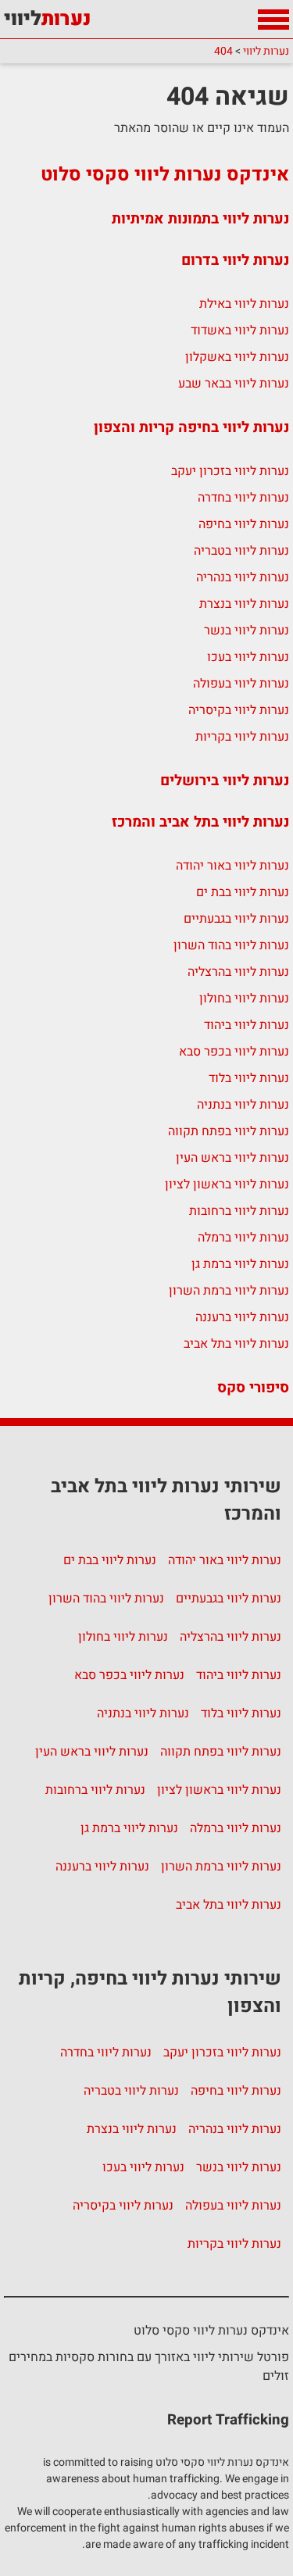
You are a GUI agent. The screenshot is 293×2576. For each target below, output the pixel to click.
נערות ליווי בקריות (242, 737)
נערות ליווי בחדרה (243, 498)
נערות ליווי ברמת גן (240, 1264)
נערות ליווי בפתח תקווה (229, 1131)
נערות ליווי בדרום (235, 260)
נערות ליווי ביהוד (247, 1025)
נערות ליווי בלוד (249, 1078)
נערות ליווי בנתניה (243, 1105)
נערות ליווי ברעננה (242, 1317)
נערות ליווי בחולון (244, 999)
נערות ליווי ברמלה (243, 1238)
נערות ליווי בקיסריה (239, 710)
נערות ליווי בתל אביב (236, 1344)
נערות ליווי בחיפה (244, 524)
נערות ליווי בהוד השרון (231, 945)
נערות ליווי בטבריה (241, 551)
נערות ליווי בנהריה (243, 577)
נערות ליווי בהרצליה (238, 972)
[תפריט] (273, 20)
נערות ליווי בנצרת (244, 604)
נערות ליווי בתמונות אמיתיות (200, 219)
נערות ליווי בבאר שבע (234, 384)
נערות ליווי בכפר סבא (234, 1052)
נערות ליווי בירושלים (225, 781)
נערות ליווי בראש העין (232, 1158)
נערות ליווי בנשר (247, 631)
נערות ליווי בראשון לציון (227, 1184)
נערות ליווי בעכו (248, 657)
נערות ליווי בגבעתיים (236, 919)
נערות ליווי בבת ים (243, 892)
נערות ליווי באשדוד (240, 330)
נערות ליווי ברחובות (239, 1211)
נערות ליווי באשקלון (237, 357)
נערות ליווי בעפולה (241, 684)
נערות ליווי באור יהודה (232, 866)
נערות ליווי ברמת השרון (229, 1291)
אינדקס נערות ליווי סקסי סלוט (165, 175)
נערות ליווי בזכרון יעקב (230, 471)
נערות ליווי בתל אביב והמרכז (200, 822)
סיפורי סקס (253, 1388)
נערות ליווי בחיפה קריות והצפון (191, 427)
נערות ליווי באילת (244, 304)
